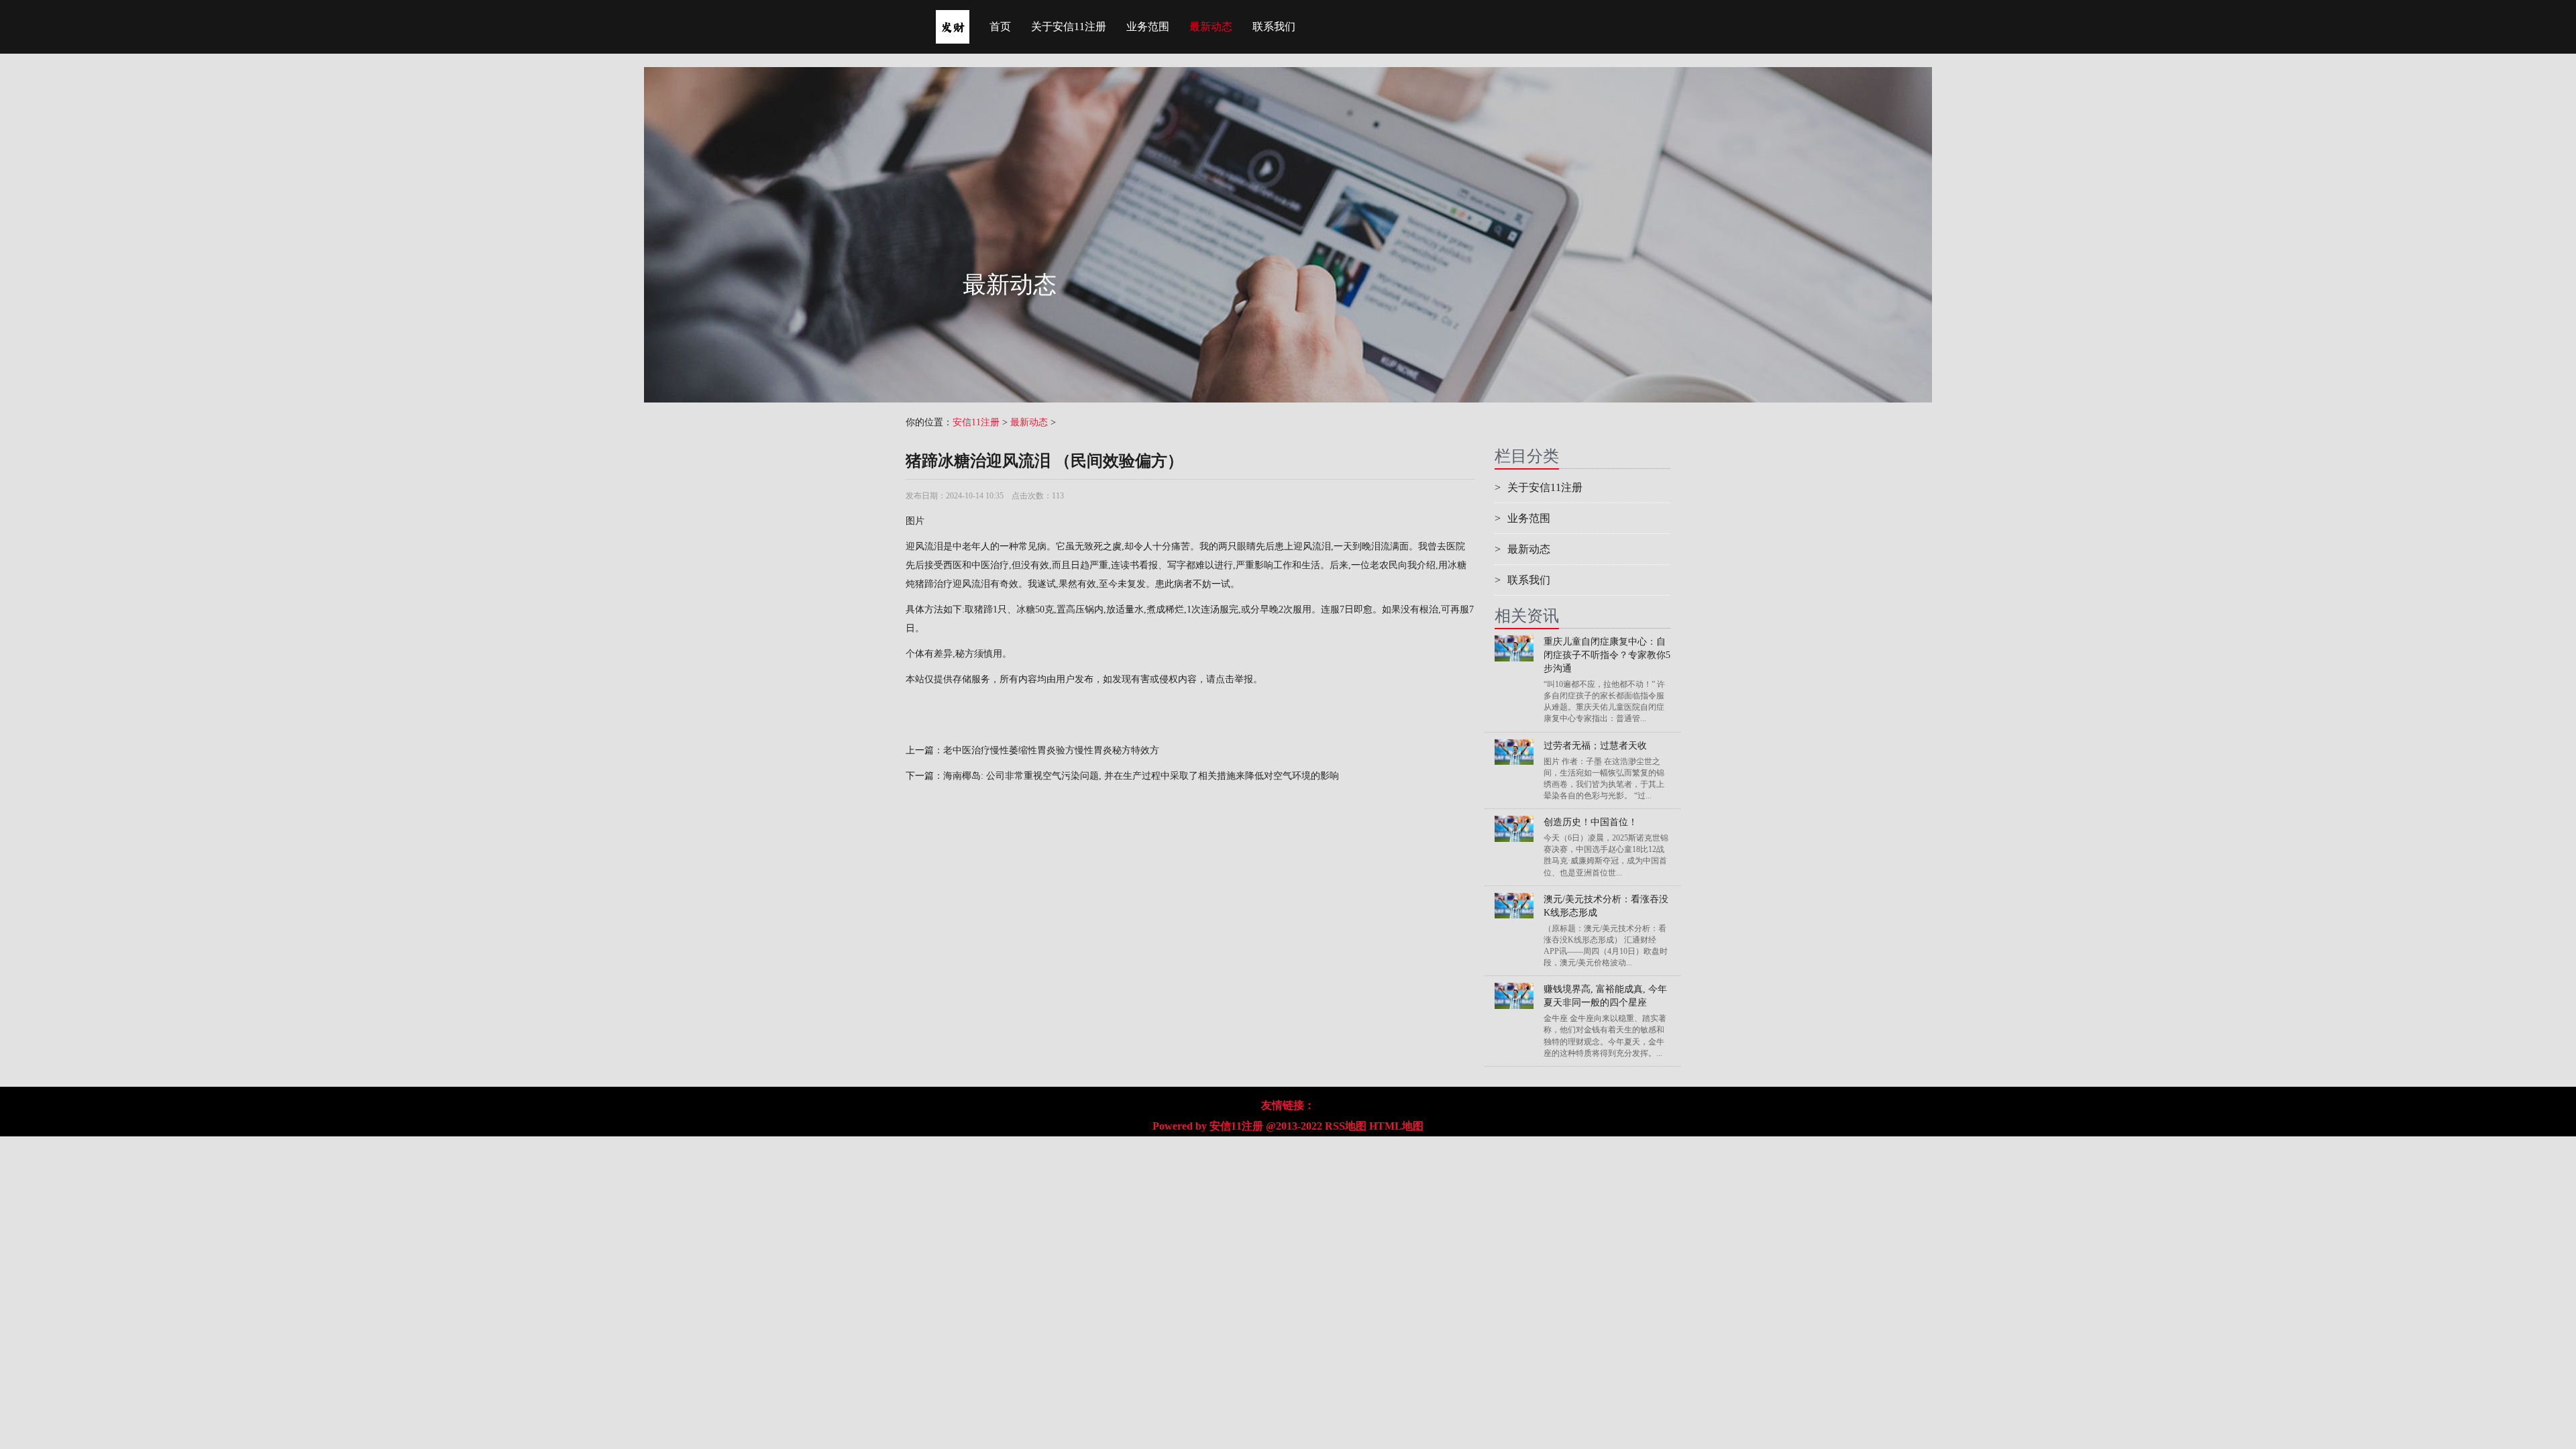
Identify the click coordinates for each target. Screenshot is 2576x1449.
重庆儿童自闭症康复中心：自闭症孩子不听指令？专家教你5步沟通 (1607, 655)
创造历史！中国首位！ (1591, 822)
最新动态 (1211, 26)
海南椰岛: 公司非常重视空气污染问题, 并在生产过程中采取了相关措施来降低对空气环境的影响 (1141, 776)
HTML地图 (1396, 1126)
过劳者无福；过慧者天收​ (1595, 746)
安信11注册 (976, 422)
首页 (1000, 26)
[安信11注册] (953, 17)
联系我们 (1274, 26)
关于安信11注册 (1069, 26)
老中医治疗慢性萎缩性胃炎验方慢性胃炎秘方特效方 (1051, 750)
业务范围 (1148, 26)
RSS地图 (1346, 1126)
